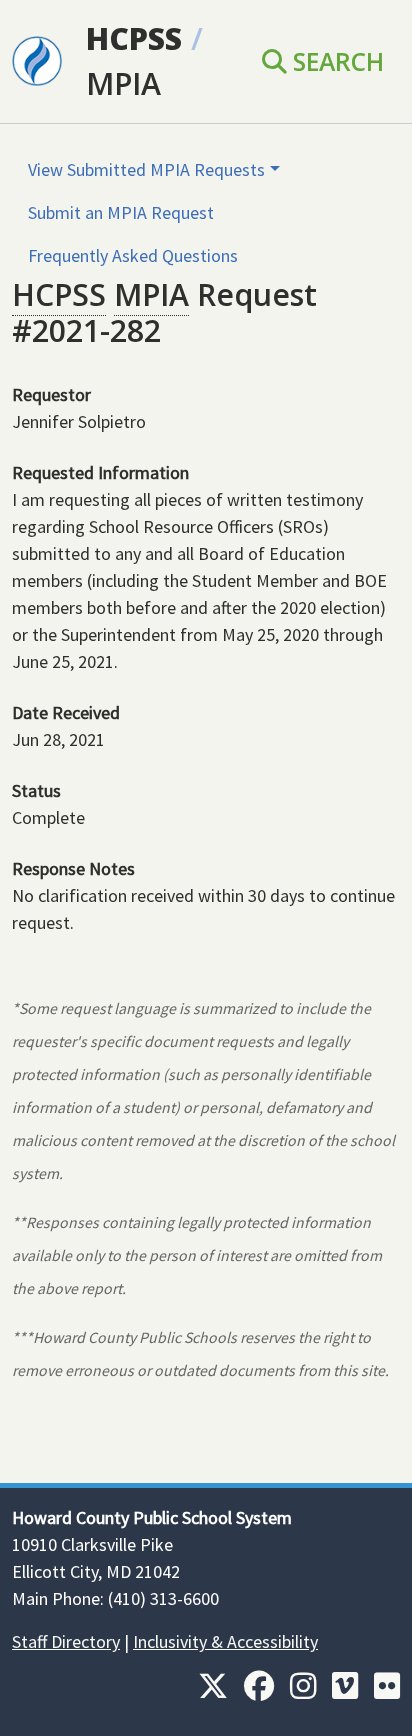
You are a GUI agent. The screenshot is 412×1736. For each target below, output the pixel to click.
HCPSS (134, 38)
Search (335, 61)
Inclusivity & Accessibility (225, 1641)
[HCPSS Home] (37, 59)
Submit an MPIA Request (121, 212)
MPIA (123, 83)
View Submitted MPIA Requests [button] (146, 169)
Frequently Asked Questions (133, 255)
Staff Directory (66, 1641)
